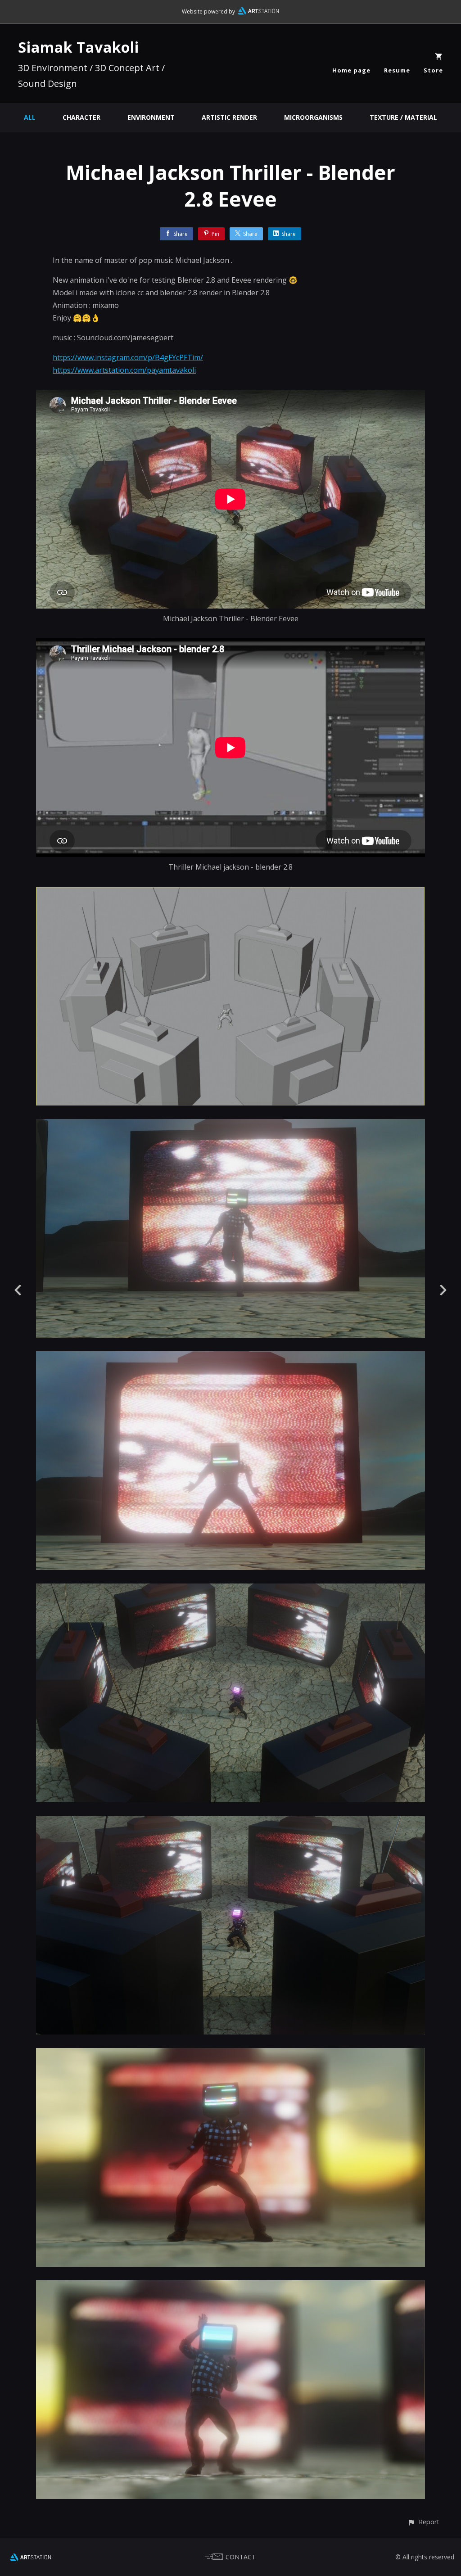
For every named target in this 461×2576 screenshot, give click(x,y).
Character (81, 117)
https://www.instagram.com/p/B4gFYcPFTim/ (128, 357)
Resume (397, 70)
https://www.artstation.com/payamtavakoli (124, 370)
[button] (423, 2522)
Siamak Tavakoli (79, 47)
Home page (351, 70)
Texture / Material (403, 117)
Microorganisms (313, 117)
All (30, 117)
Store (433, 70)
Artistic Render (229, 117)
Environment (151, 117)
